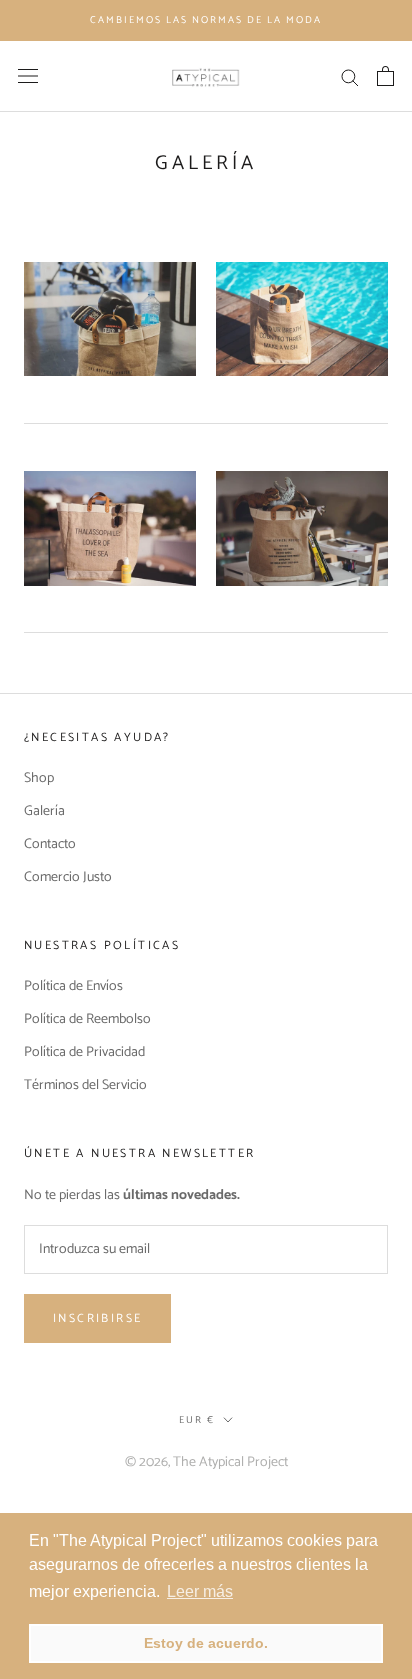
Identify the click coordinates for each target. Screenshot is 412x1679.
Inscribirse (97, 1318)
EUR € (197, 1420)
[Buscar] (350, 76)
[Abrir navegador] (28, 76)
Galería (44, 811)
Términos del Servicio (85, 1085)
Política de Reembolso (87, 1019)
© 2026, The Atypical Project (206, 1462)
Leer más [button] (200, 1591)
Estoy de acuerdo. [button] (206, 1643)
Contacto (50, 844)
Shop (39, 778)
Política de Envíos (73, 986)
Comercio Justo (68, 877)
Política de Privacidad (84, 1052)
